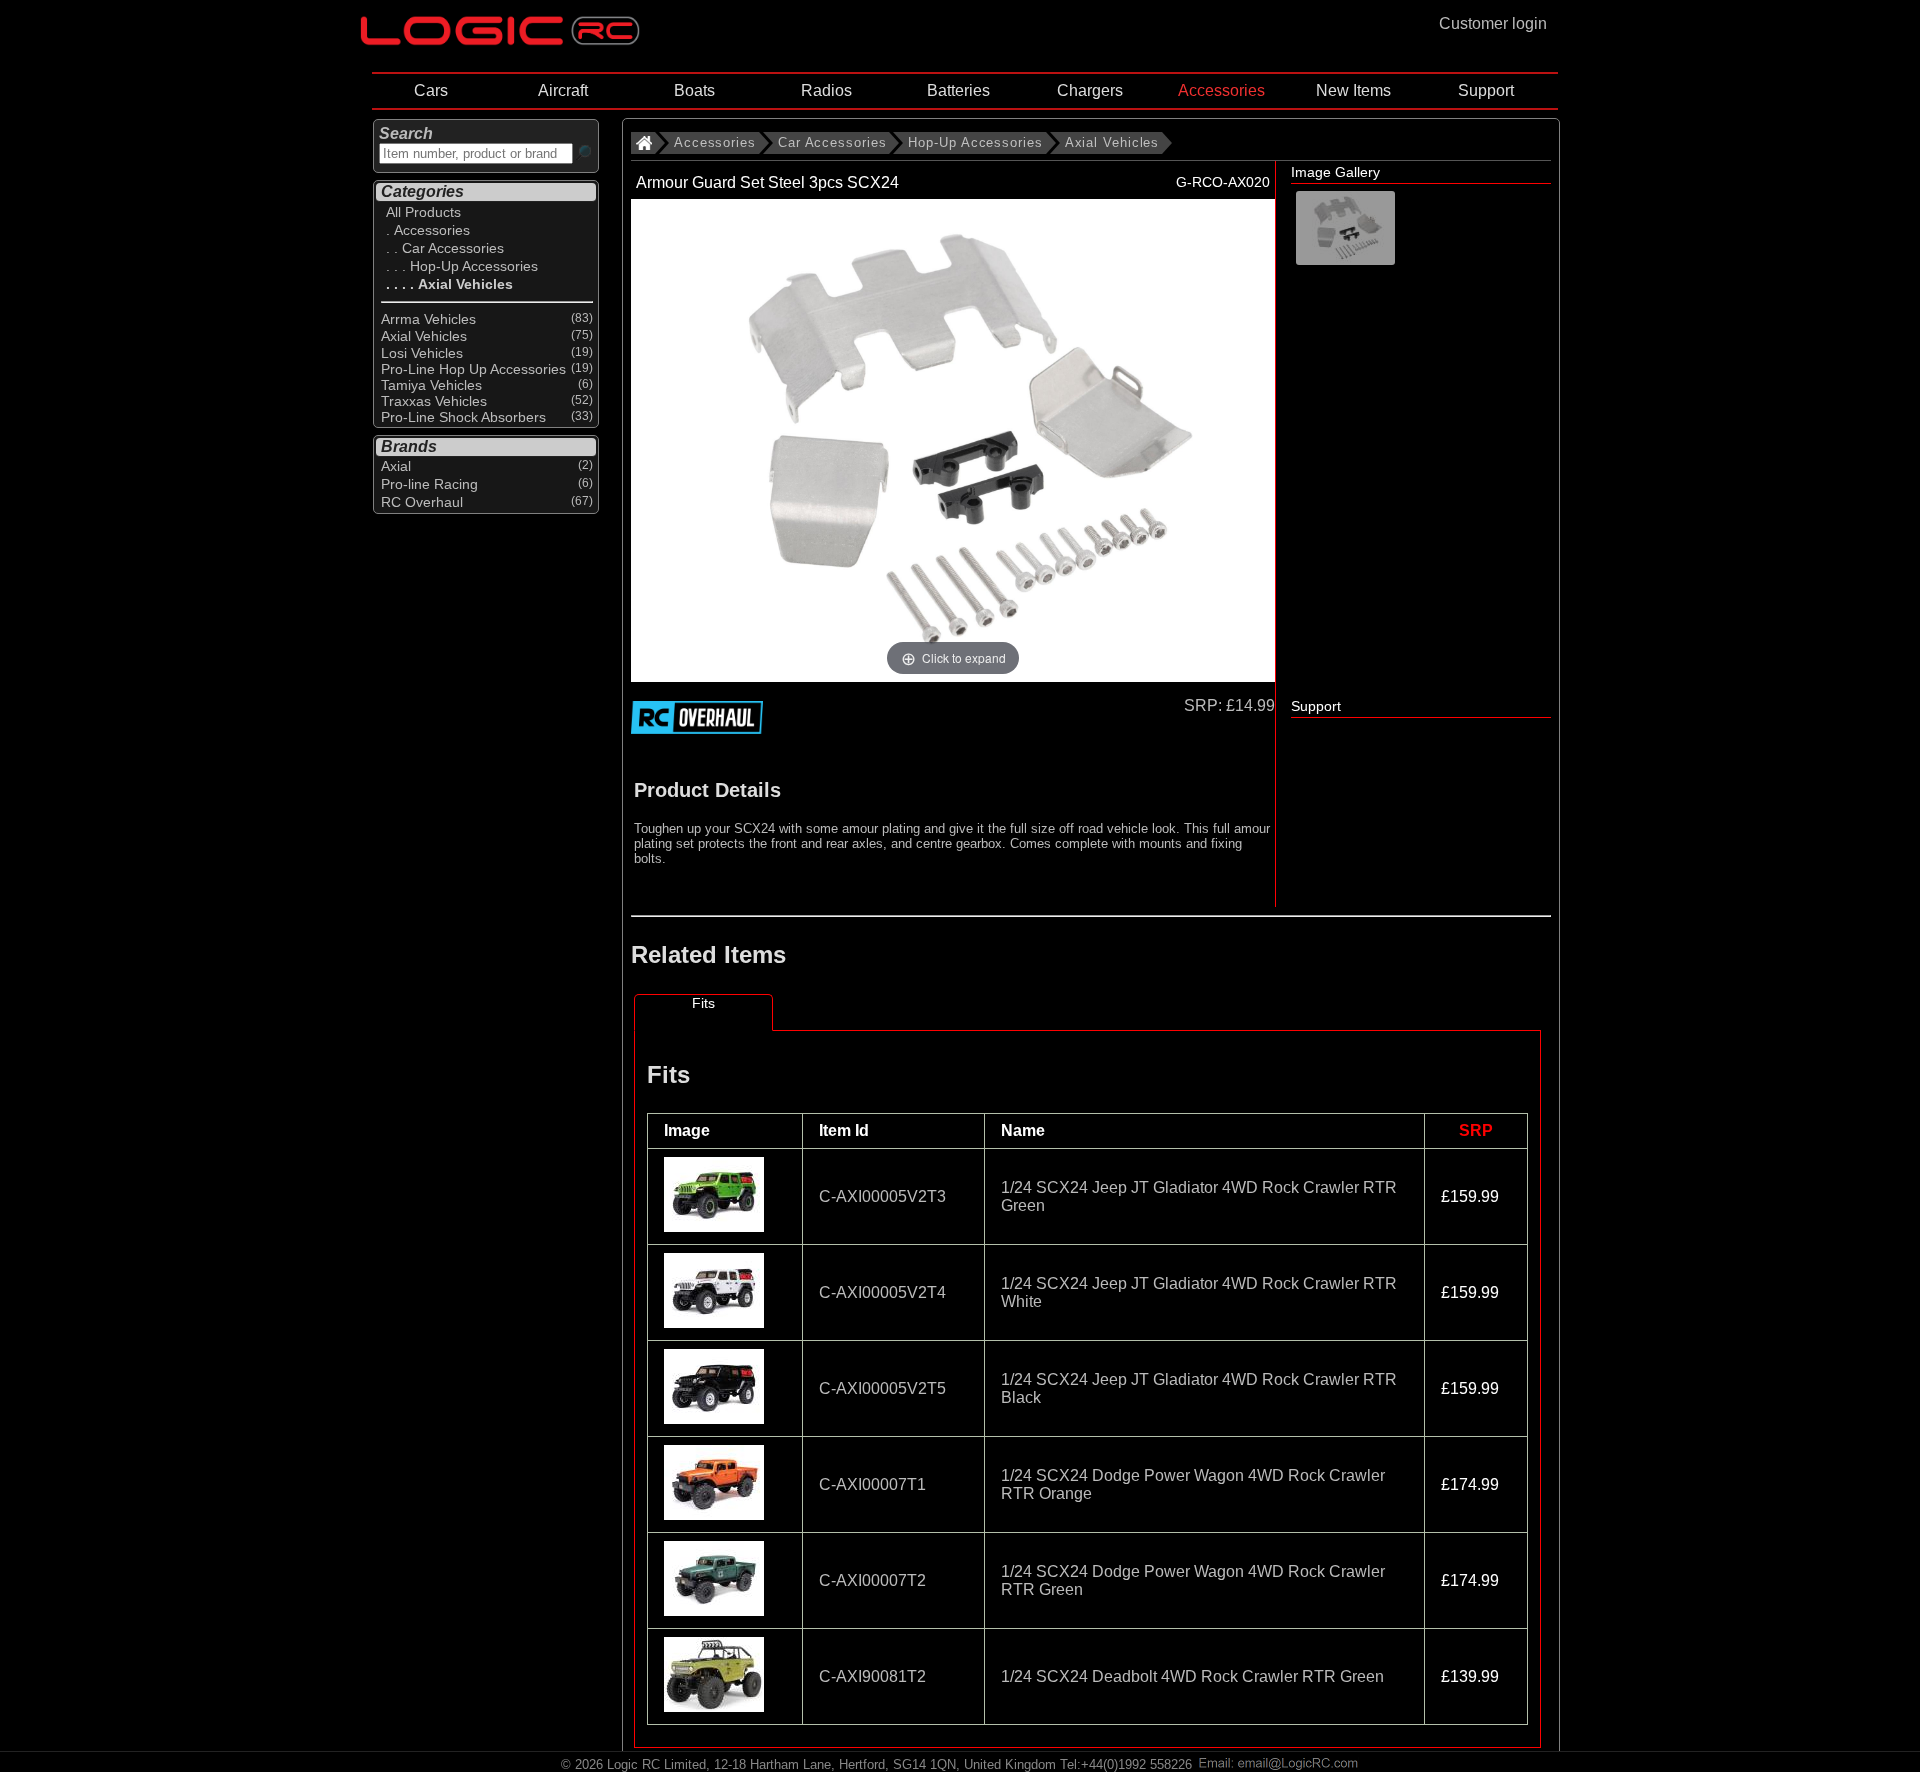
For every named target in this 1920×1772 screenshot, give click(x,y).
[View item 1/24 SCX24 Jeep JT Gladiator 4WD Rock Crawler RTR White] (716, 1322)
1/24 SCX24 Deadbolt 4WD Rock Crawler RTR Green (1192, 1676)
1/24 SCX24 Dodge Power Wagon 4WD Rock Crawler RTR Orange (1193, 1484)
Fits (703, 1003)
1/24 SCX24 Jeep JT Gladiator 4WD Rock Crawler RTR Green (1199, 1196)
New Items (1353, 90)
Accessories (1221, 90)
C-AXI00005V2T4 (882, 1292)
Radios (826, 90)
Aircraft (563, 90)
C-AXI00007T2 (872, 1580)
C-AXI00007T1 (872, 1484)
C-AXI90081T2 (872, 1676)
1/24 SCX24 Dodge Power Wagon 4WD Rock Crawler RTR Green (1193, 1580)
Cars (431, 90)
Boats (694, 90)
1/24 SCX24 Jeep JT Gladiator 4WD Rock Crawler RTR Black (1199, 1388)
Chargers (1090, 90)
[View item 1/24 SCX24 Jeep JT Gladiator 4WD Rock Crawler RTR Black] (716, 1418)
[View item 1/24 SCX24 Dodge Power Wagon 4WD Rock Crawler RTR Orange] (716, 1514)
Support (1486, 90)
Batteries (958, 90)
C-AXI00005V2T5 (882, 1388)
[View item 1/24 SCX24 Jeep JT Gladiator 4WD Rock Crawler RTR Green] (716, 1226)
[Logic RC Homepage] (500, 40)
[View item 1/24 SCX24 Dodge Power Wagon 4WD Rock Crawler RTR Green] (716, 1610)
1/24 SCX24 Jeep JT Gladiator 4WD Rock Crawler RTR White (1199, 1292)
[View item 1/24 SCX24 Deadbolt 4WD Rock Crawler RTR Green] (716, 1706)
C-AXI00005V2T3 (882, 1196)
